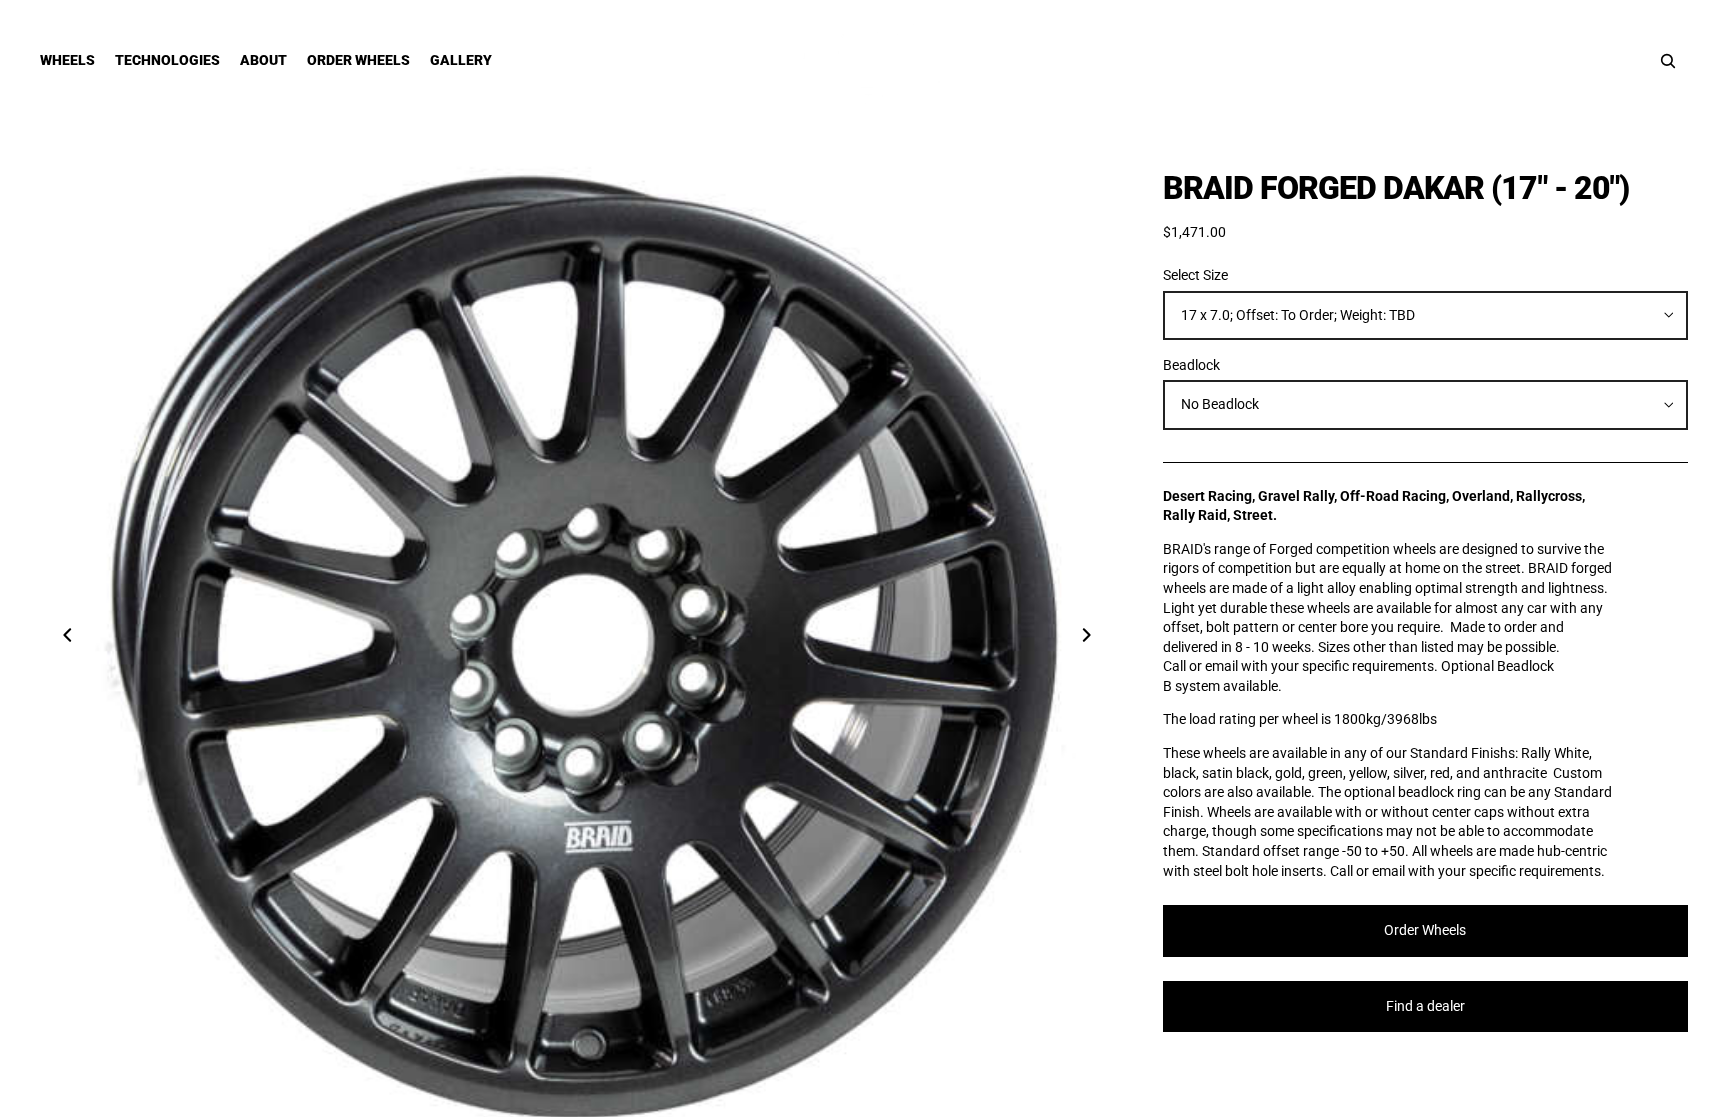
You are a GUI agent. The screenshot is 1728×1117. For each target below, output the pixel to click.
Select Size (1195, 275)
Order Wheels (1425, 930)
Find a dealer (1425, 1006)
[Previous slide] (62, 638)
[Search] (1668, 61)
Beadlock (1191, 365)
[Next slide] (1093, 638)
